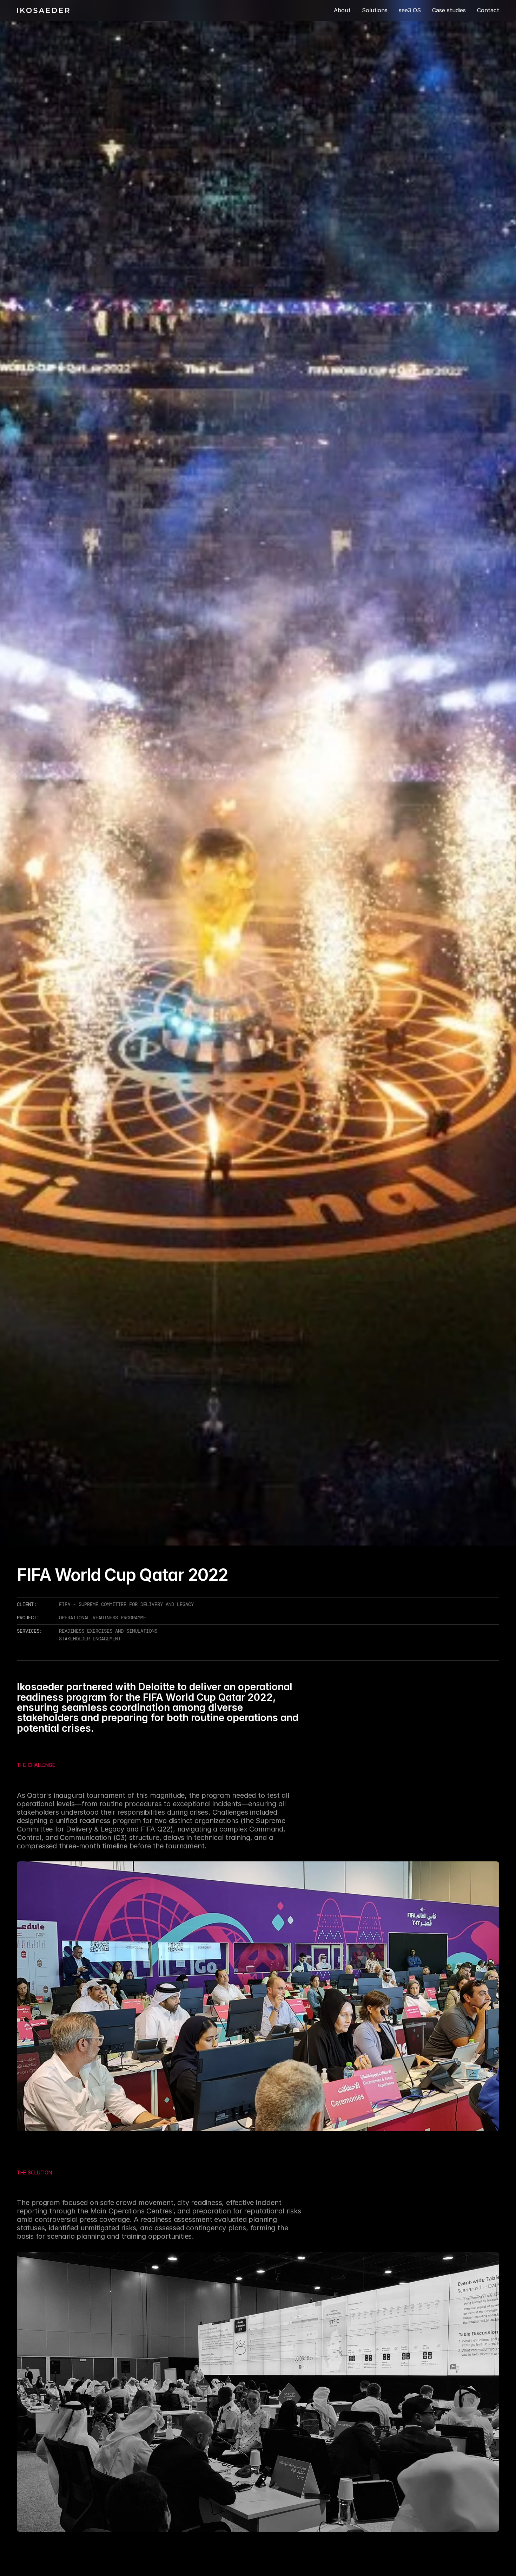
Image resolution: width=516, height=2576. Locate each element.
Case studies (449, 10)
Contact (488, 10)
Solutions (375, 10)
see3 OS (410, 10)
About (342, 10)
